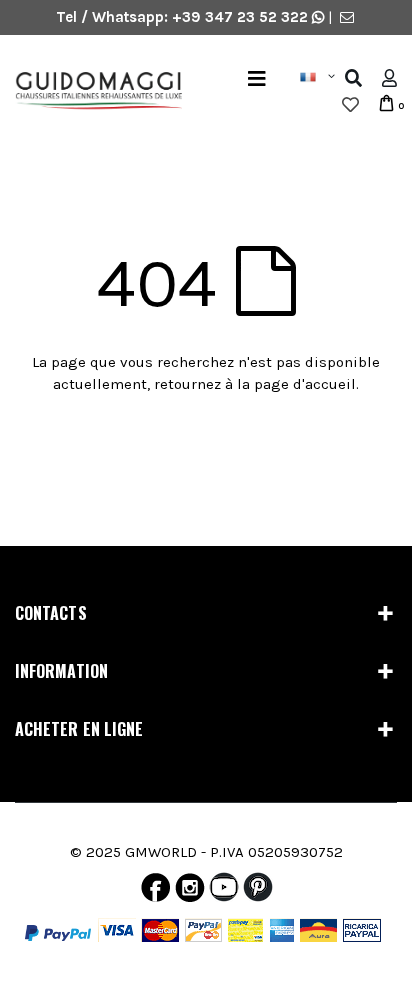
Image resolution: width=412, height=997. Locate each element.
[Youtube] (224, 892)
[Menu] (257, 78)
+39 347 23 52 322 (242, 17)
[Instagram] (190, 892)
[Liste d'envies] (350, 105)
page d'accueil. (306, 384)
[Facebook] (155, 892)
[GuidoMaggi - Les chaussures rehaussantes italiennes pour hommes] (91, 92)
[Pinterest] (258, 892)
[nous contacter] (347, 17)
